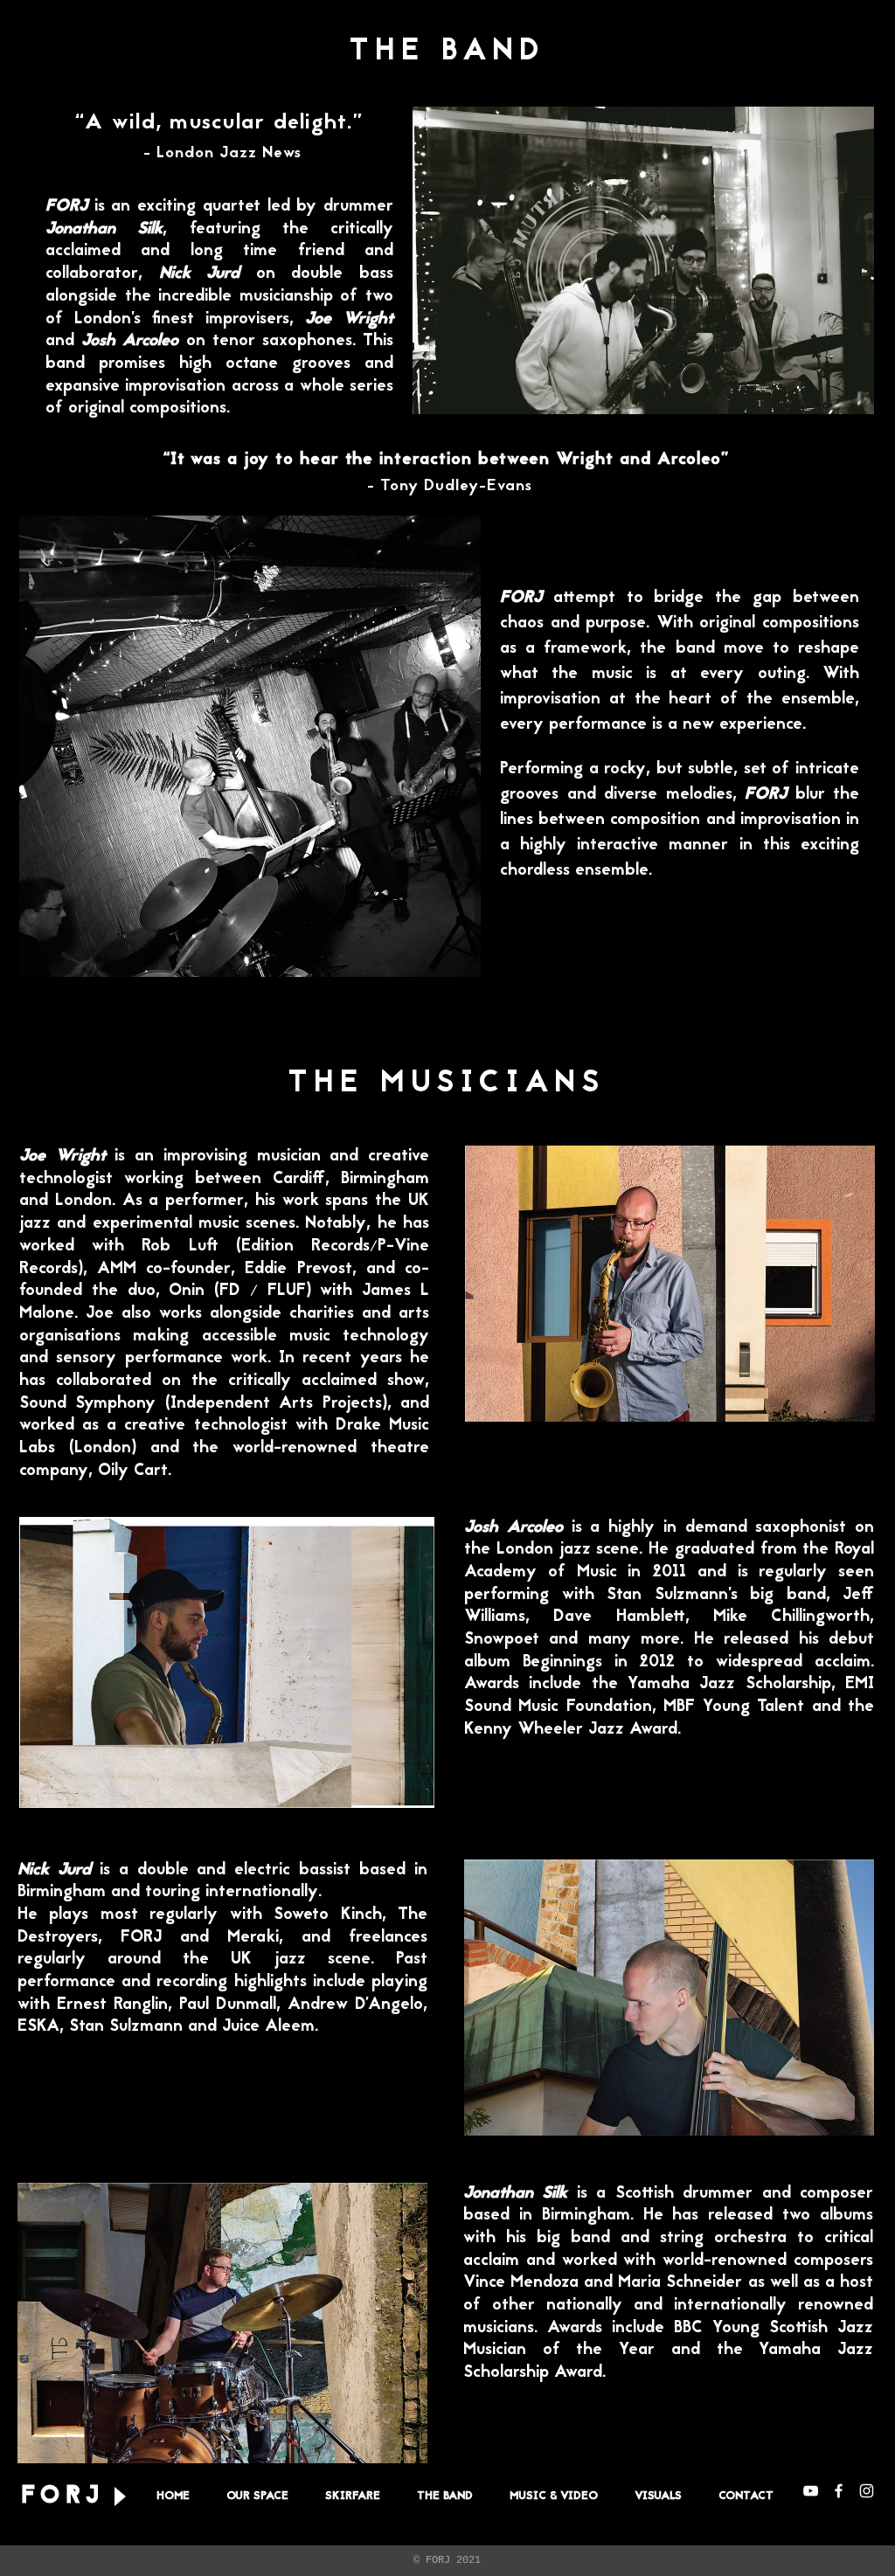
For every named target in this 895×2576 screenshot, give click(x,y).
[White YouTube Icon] (811, 2491)
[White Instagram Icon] (867, 2491)
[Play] (119, 2497)
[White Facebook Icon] (839, 2491)
